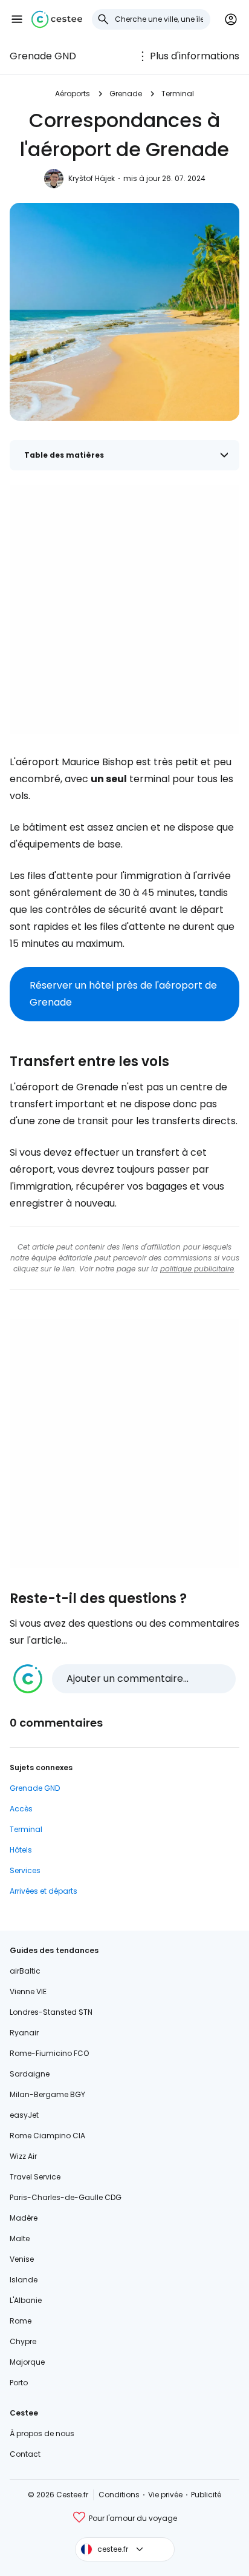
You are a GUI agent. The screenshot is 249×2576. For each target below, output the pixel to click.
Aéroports (73, 94)
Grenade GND (43, 56)
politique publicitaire (197, 1269)
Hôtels (21, 1850)
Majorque (27, 2362)
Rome (21, 2321)
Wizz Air (23, 2156)
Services (25, 1870)
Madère (24, 2218)
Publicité (206, 2495)
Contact (25, 2454)
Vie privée (165, 2495)
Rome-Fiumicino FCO (49, 2053)
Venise (22, 2259)
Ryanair (24, 2033)
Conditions (119, 2495)
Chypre (23, 2341)
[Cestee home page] (57, 19)
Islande (24, 2280)
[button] (17, 19)
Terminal (178, 94)
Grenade (126, 94)
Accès (21, 1809)
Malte (20, 2238)
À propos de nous (42, 2433)
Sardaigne (30, 2074)
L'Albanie (26, 2300)
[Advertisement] (124, 610)
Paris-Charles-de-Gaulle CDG (66, 2197)
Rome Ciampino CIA (47, 2136)
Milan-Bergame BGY (47, 2094)
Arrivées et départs (44, 1891)
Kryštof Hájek (92, 178)
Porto (19, 2383)
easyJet (24, 2115)
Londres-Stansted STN (51, 2012)
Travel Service (35, 2177)
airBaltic (25, 1971)
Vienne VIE (28, 1991)
